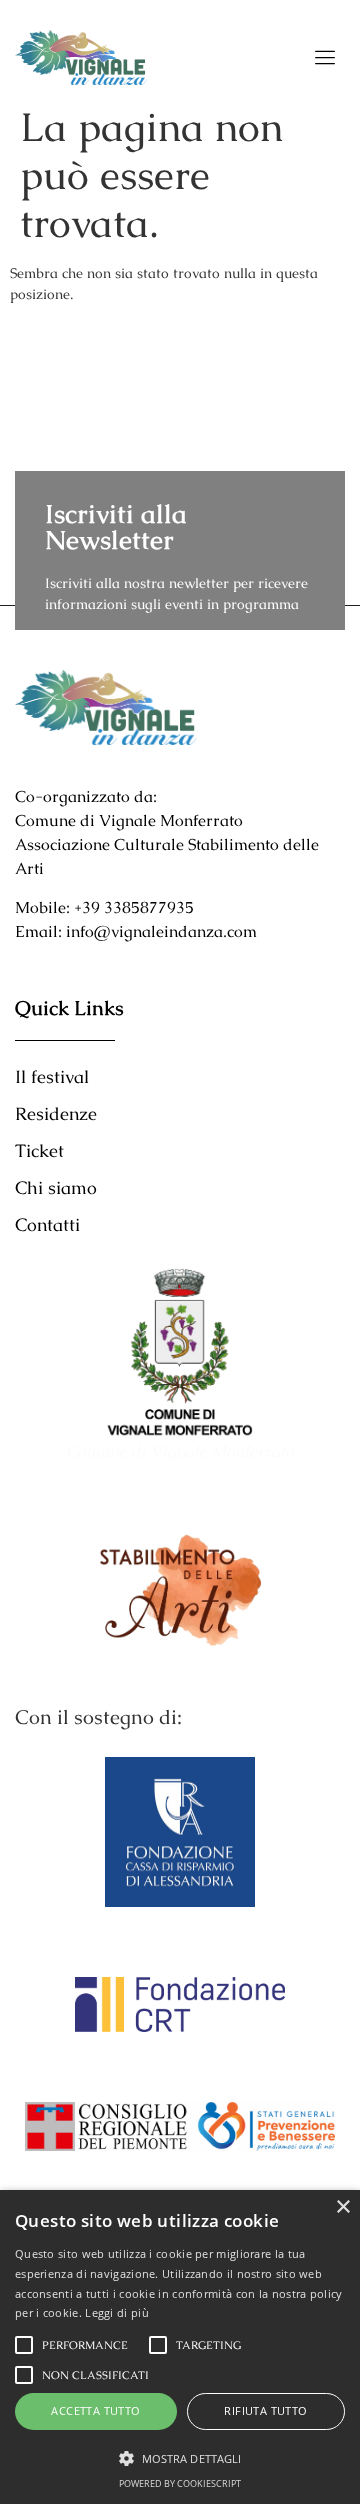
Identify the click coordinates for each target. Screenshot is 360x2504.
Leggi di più (117, 2312)
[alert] (180, 2347)
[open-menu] (326, 57)
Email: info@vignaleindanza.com (136, 931)
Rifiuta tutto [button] (265, 2410)
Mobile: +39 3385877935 (104, 907)
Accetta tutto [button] (95, 2410)
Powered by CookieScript (180, 2483)
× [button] (342, 2207)
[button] (180, 2458)
